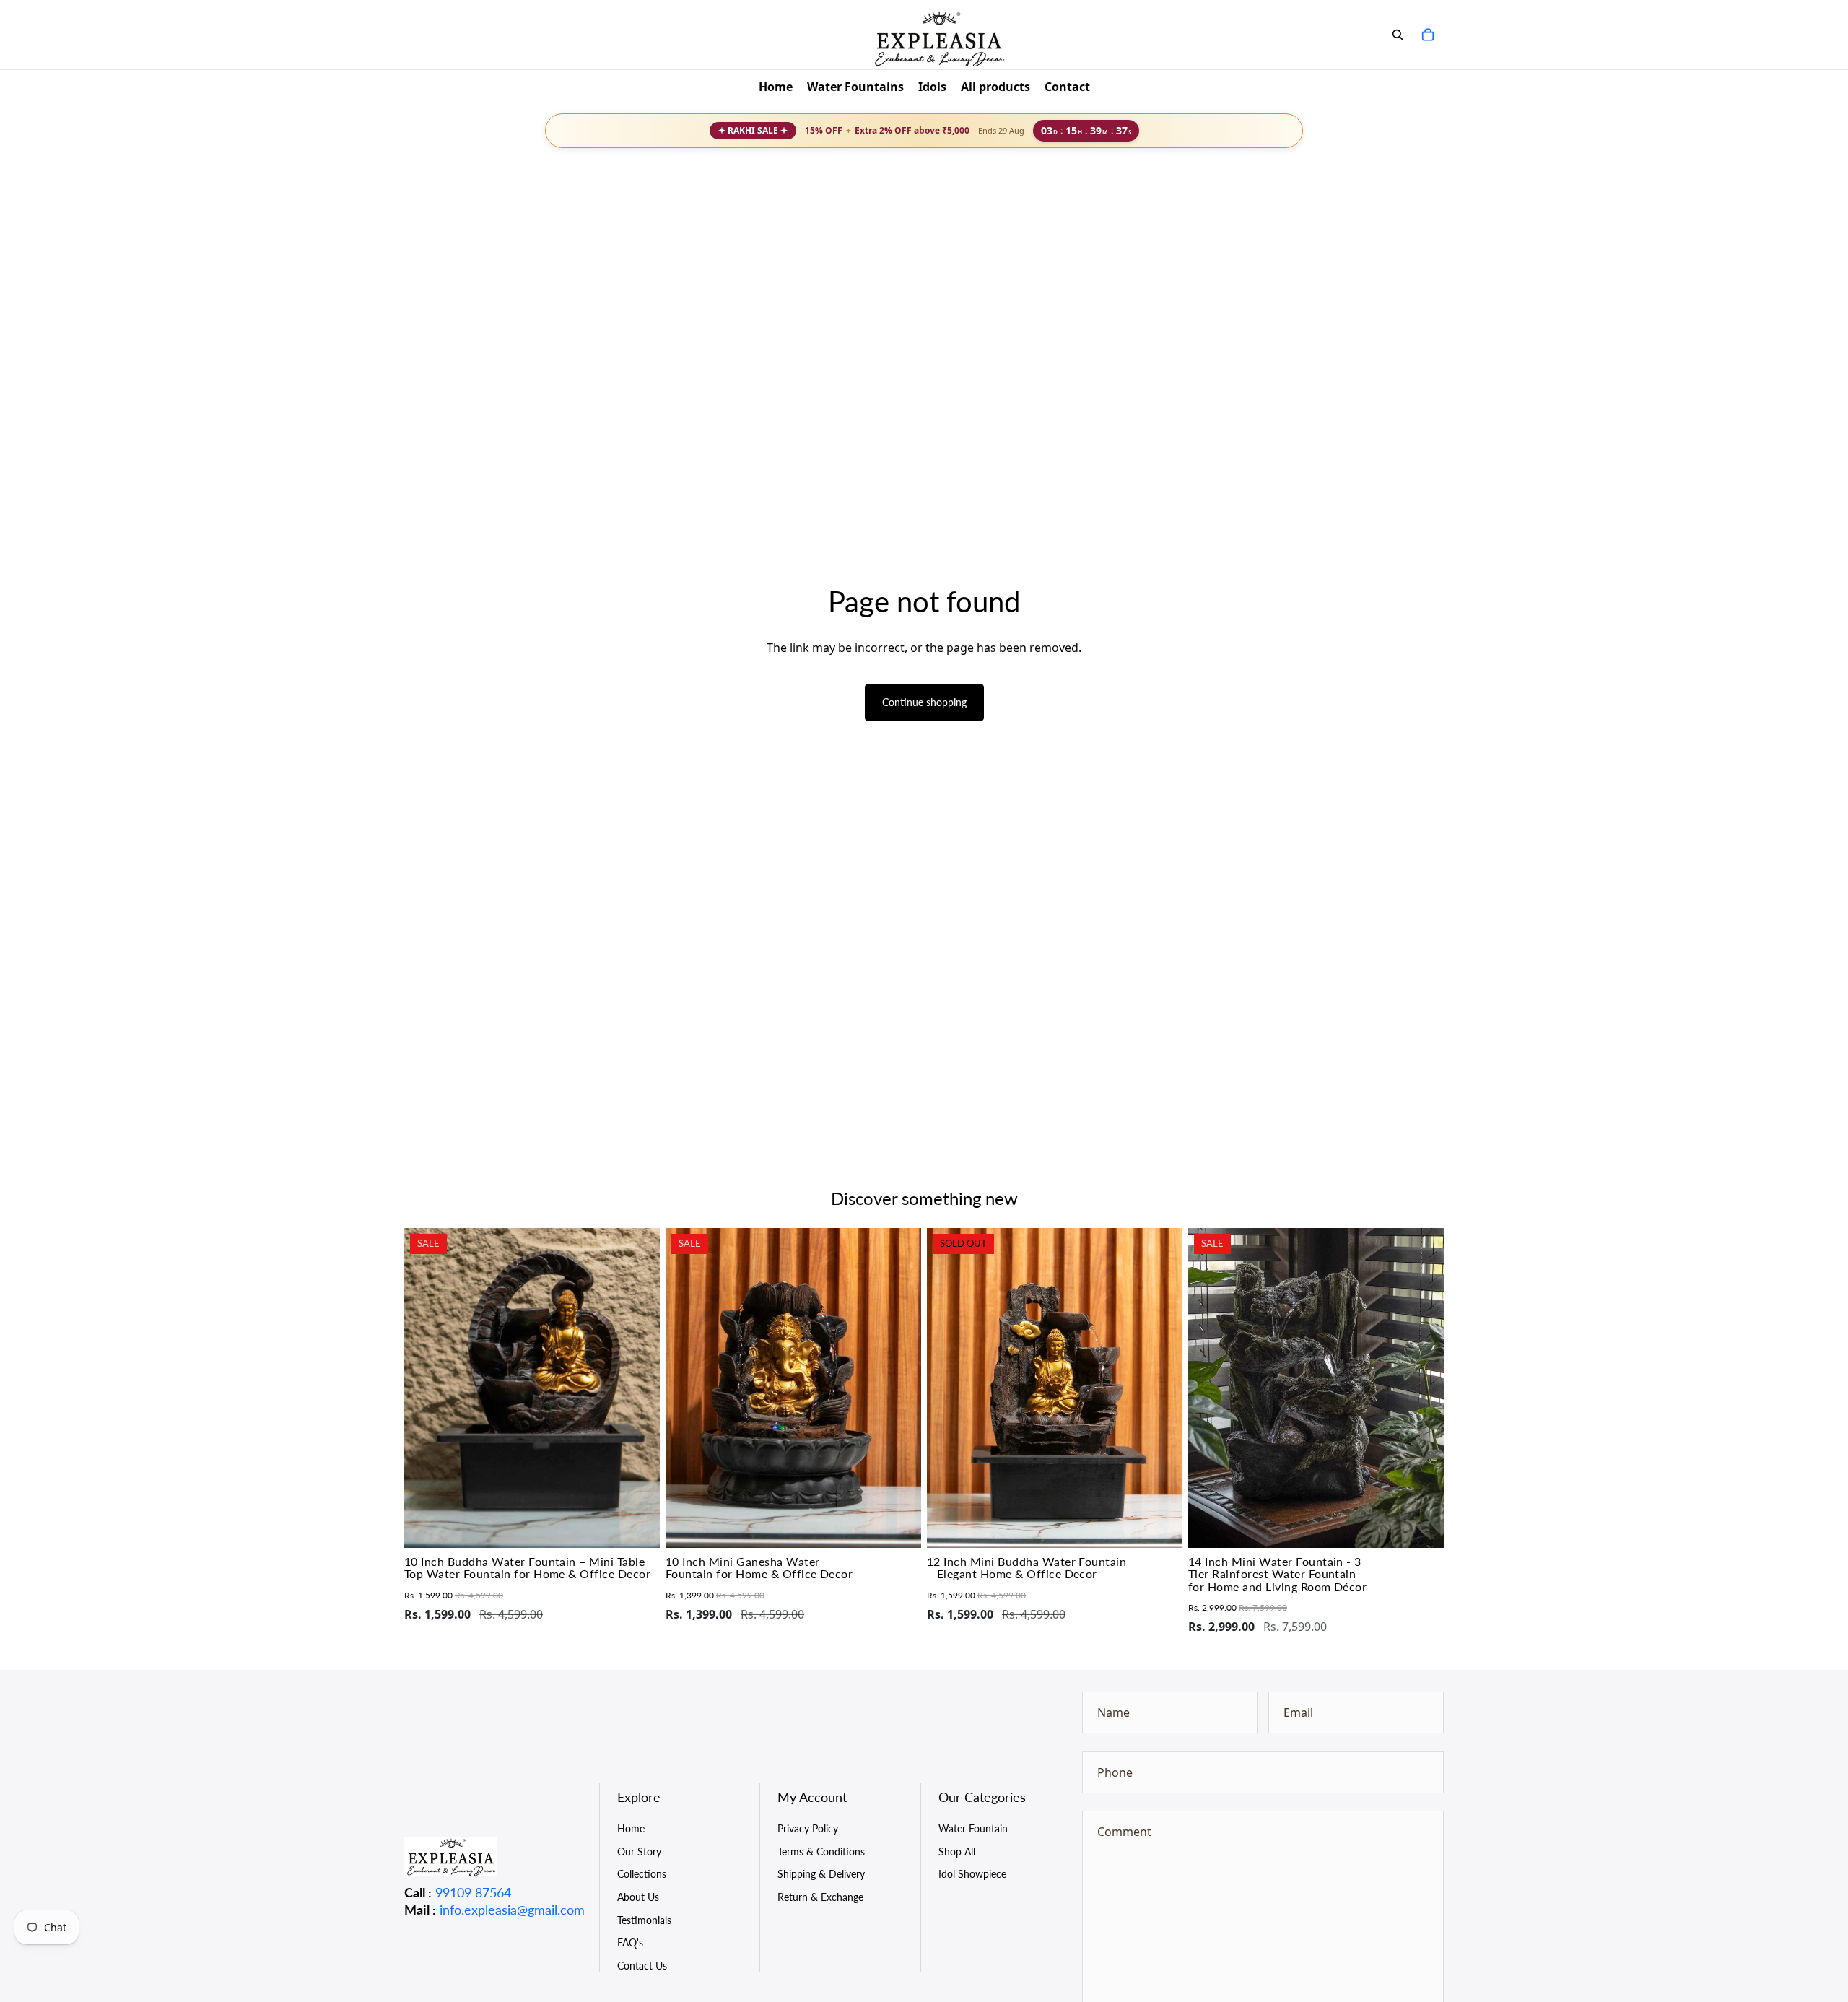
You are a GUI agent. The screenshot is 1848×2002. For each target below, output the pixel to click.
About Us (638, 1897)
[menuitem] (776, 89)
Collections (642, 1874)
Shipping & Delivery (821, 1874)
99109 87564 (473, 1892)
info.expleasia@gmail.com (512, 1910)
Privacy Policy (808, 1828)
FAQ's (630, 1942)
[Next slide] (638, 1388)
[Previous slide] (426, 1388)
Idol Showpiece (972, 1874)
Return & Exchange (820, 1897)
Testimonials (644, 1920)
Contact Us (642, 1966)
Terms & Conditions (821, 1851)
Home (631, 1828)
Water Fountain (973, 1828)
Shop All (957, 1851)
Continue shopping (924, 702)
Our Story (639, 1851)
